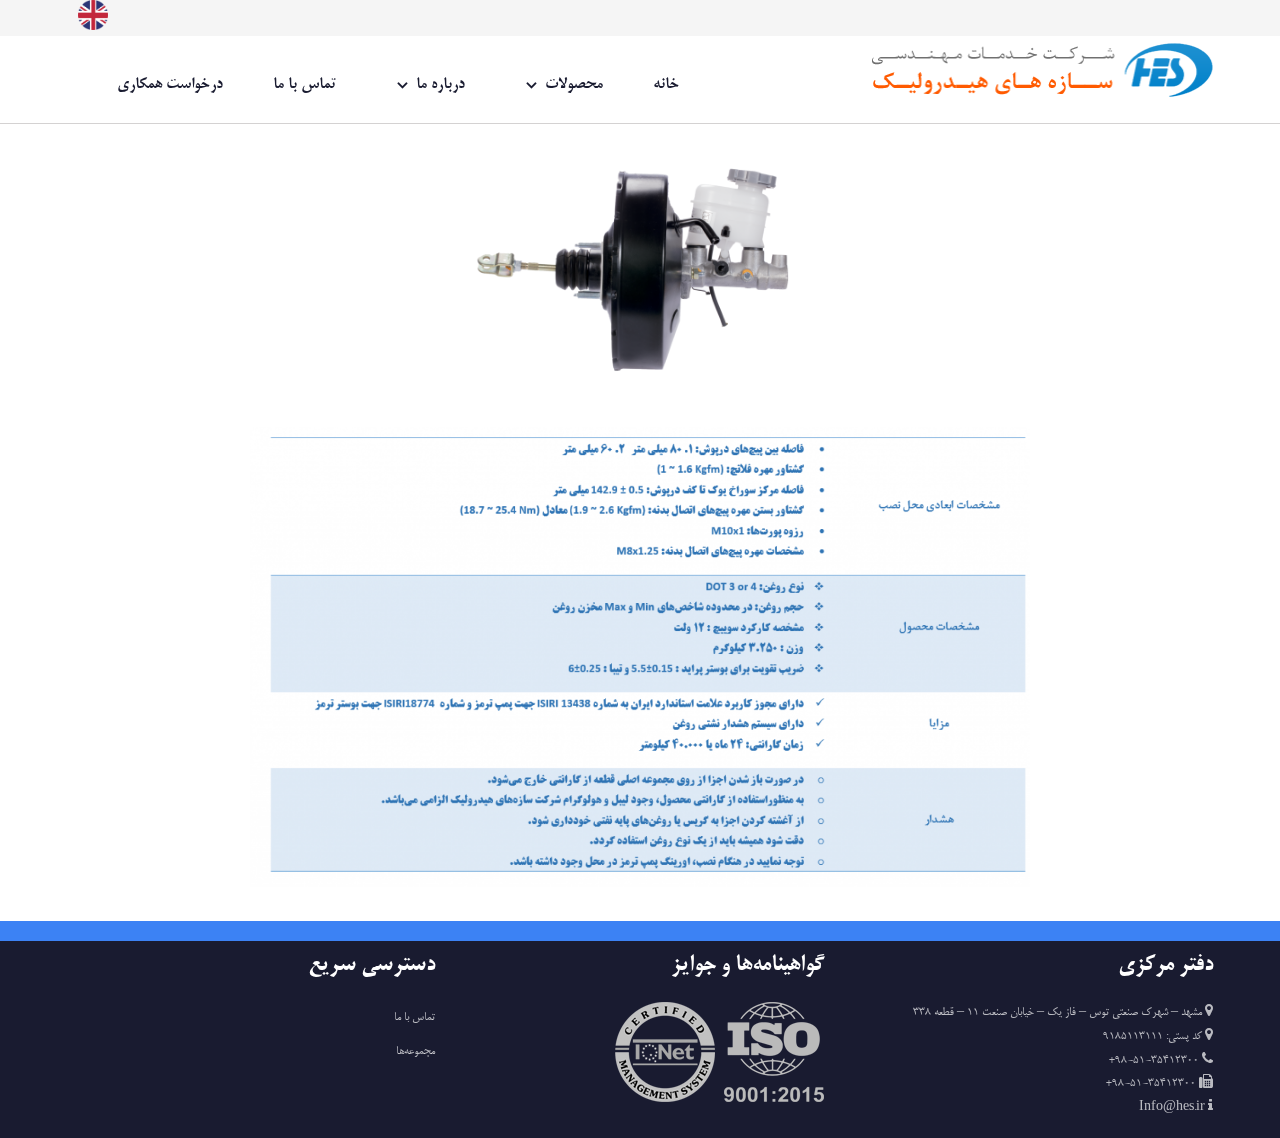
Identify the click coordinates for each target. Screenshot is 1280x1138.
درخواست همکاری (170, 84)
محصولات (574, 84)
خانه (666, 84)
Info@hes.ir (1173, 1108)
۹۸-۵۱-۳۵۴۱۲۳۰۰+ (1155, 1061)
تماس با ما (304, 84)
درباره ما (440, 84)
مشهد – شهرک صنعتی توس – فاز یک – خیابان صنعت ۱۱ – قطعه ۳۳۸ (1057, 1013)
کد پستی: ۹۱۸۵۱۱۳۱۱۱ (1154, 1037)
